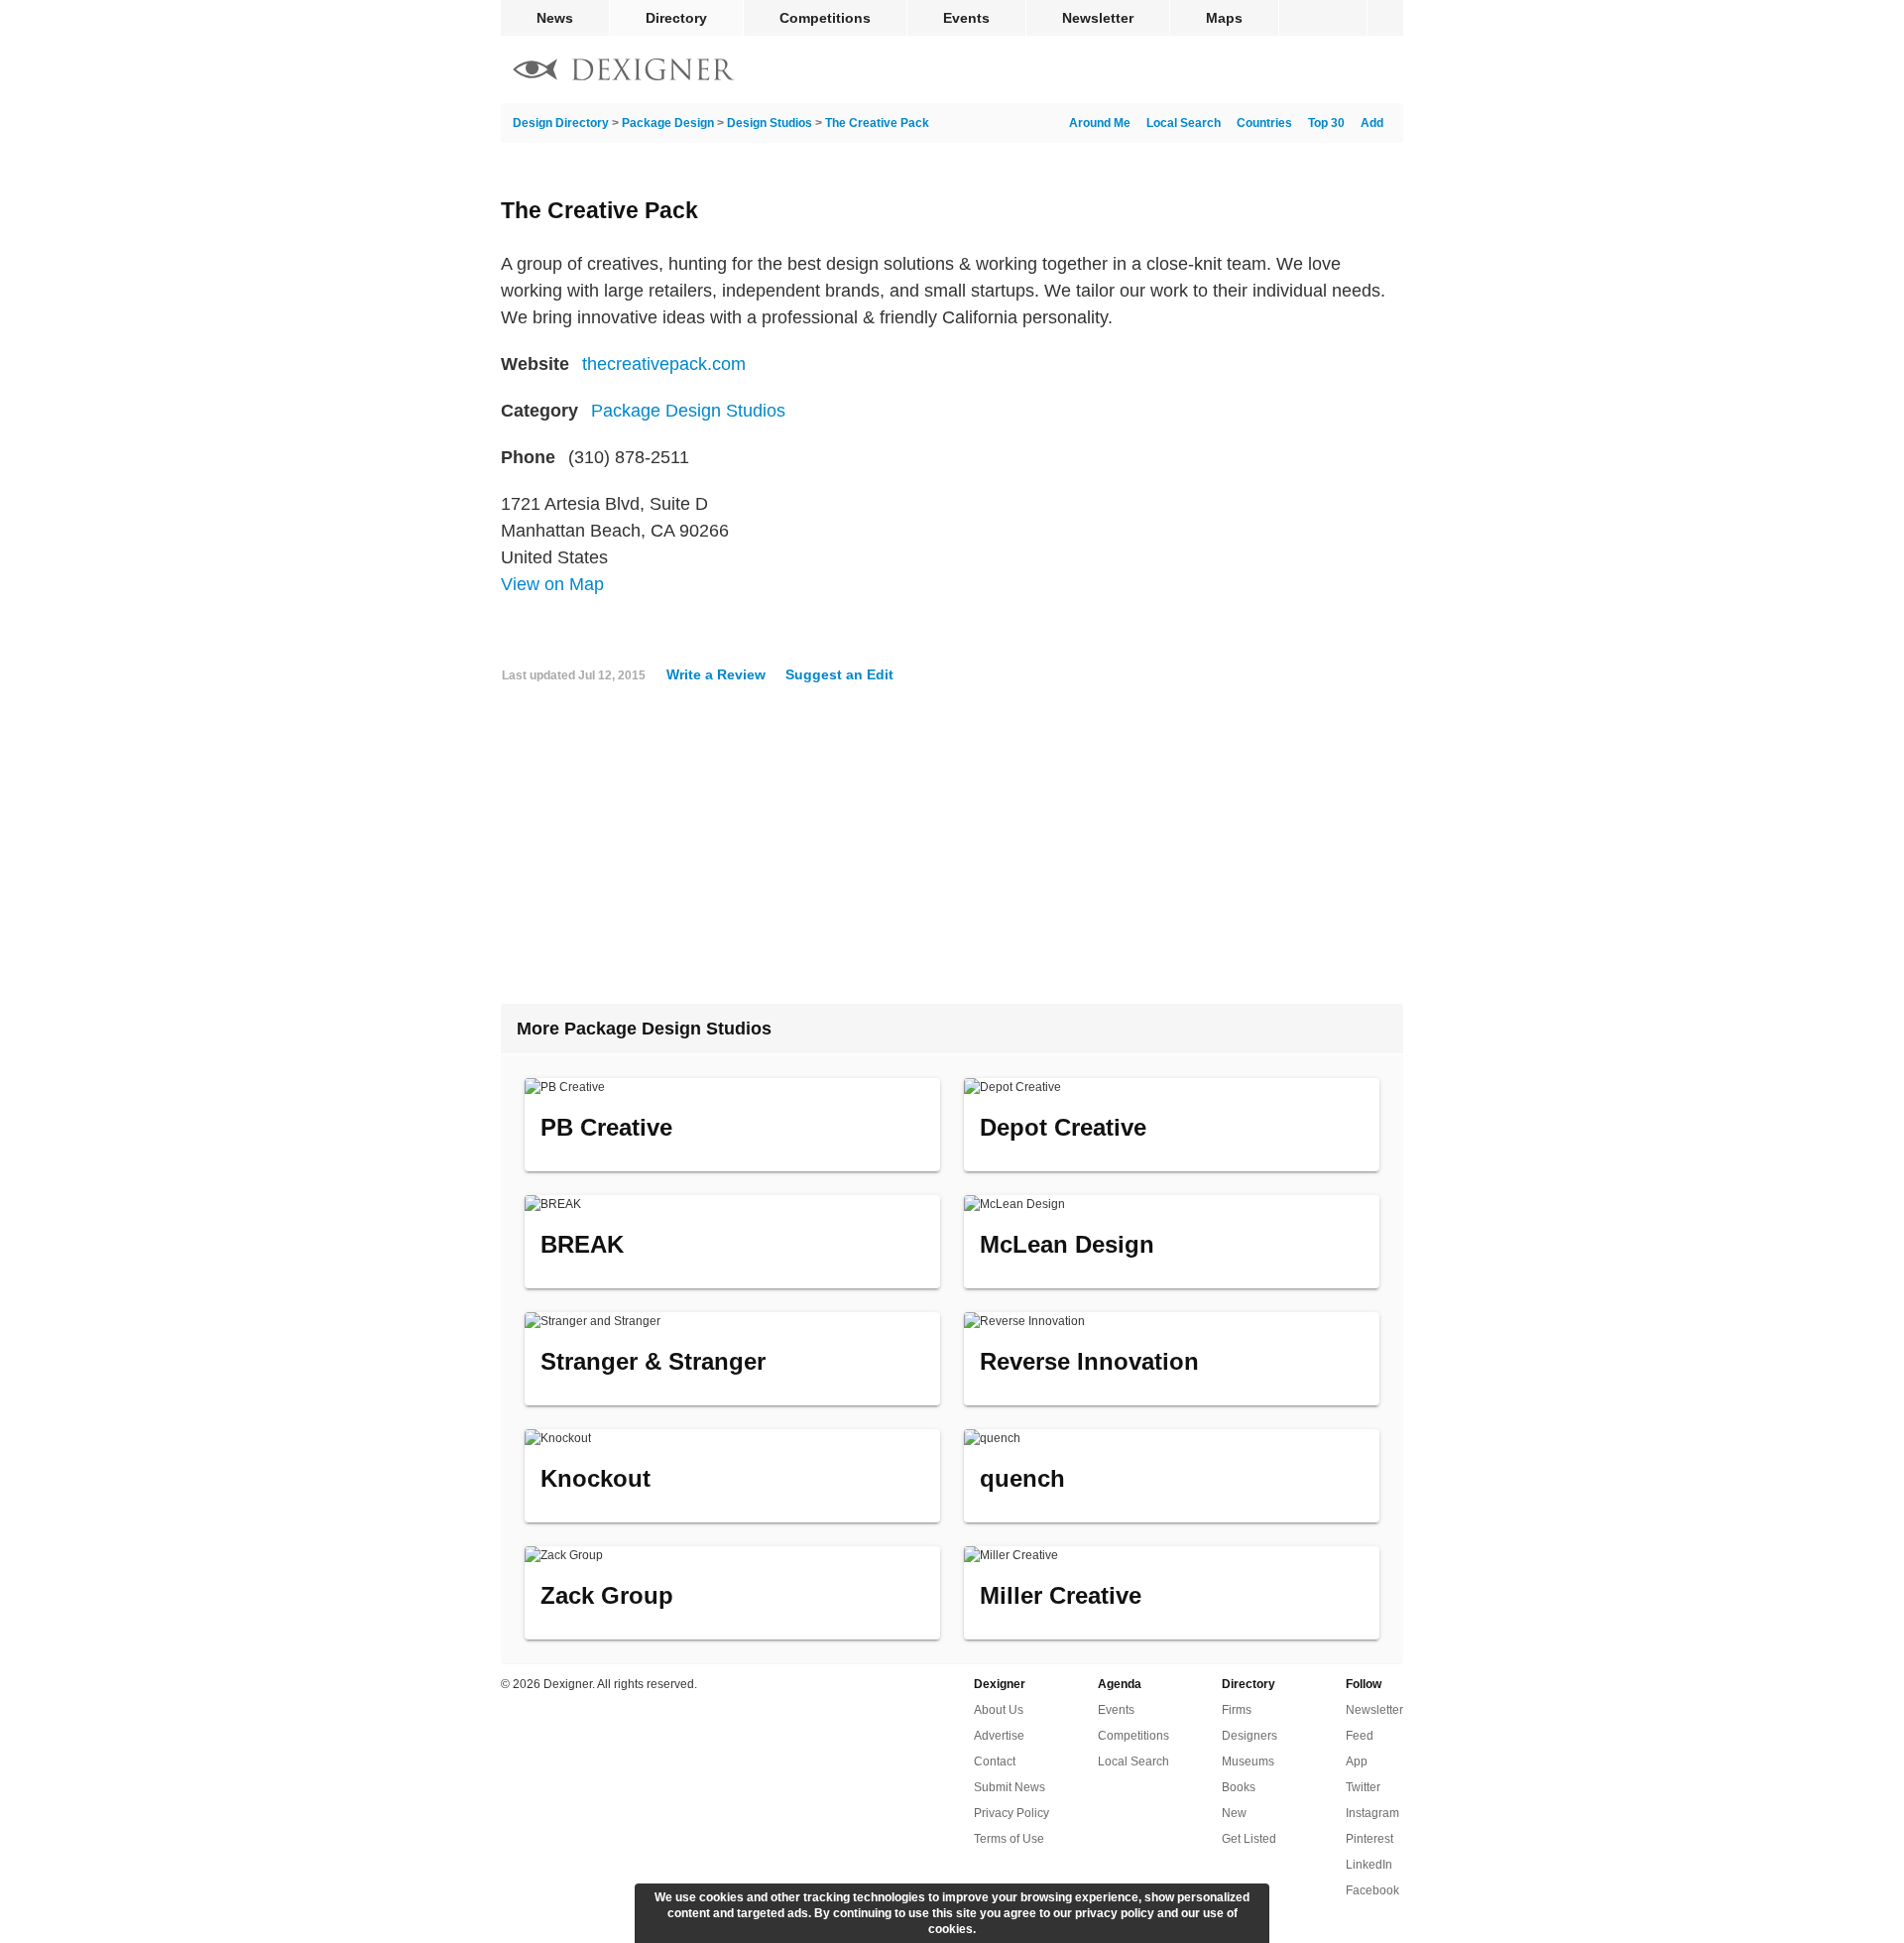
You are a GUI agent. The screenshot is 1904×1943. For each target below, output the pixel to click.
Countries (1264, 123)
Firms (1237, 1710)
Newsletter (1098, 18)
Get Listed (1249, 1839)
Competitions (825, 18)
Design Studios (770, 123)
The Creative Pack (877, 123)
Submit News (1010, 1787)
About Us (999, 1710)
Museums (1248, 1761)
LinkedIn (1369, 1865)
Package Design (668, 123)
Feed (1360, 1736)
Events (966, 18)
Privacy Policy (1011, 1813)
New (1234, 1813)
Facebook (1372, 1890)
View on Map (552, 584)
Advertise (999, 1736)
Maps (1224, 18)
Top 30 (1326, 123)
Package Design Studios (688, 411)
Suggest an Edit (839, 674)
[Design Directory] (624, 72)
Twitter (1363, 1787)
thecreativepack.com (664, 364)
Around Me (1100, 123)
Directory (676, 18)
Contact (995, 1761)
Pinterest (1369, 1839)
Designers (1249, 1736)
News (555, 18)
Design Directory (561, 123)
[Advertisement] (952, 851)
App (1357, 1761)
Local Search (1184, 123)
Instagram (1372, 1813)
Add (1372, 123)
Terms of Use (1009, 1839)
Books (1239, 1787)
